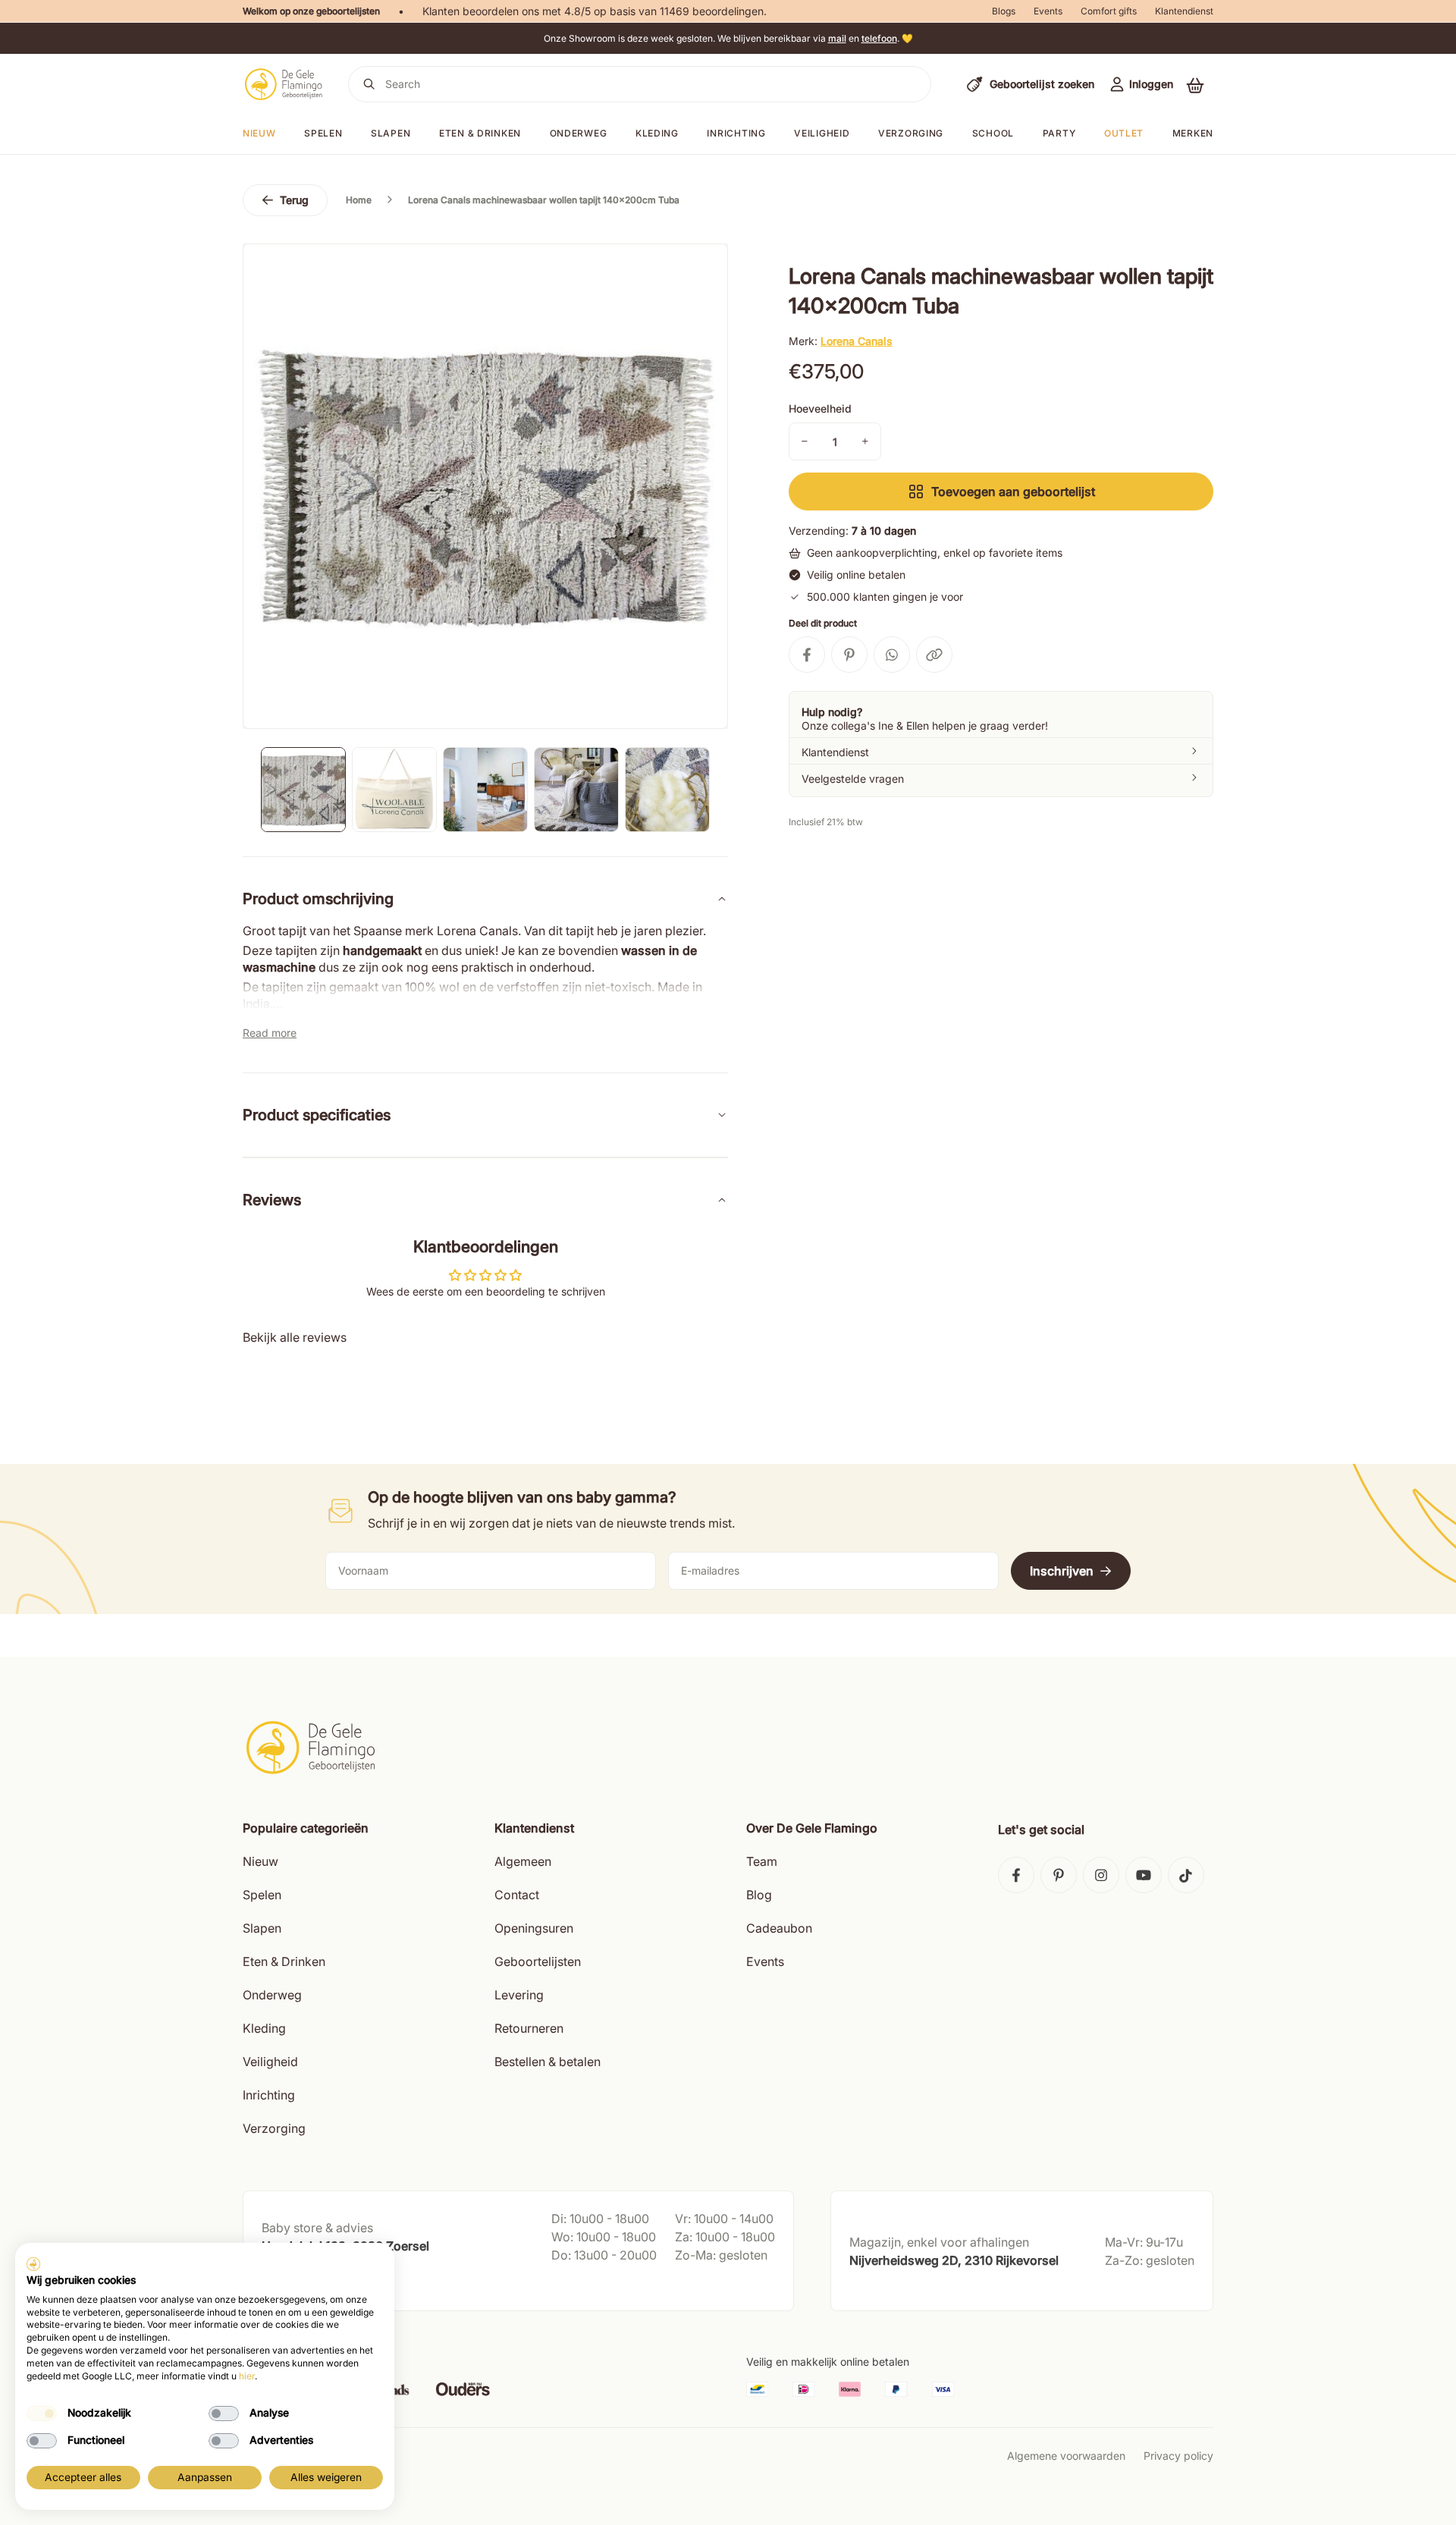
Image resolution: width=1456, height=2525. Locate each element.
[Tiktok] (1186, 1875)
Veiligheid (822, 133)
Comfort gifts (1109, 11)
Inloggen (1151, 84)
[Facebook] (1016, 1875)
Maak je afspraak (306, 2284)
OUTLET (1124, 133)
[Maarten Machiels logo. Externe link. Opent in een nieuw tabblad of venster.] (33, 2264)
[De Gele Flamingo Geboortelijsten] (283, 84)
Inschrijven (1062, 1571)
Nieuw (260, 1861)
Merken (1193, 133)
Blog (759, 1895)
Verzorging (911, 133)
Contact (517, 1895)
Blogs (1004, 11)
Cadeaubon (779, 1928)
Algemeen (523, 1861)
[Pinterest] (1059, 1875)
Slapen (391, 133)
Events (1048, 11)
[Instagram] (1101, 1875)
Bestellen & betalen (548, 2062)
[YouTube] (1144, 1875)
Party (1059, 133)
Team (762, 1861)
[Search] (369, 84)
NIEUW (259, 133)
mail (837, 38)
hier (247, 2376)
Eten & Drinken (284, 1961)
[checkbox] (42, 2414)
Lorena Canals (857, 341)
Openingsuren (534, 1928)
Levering (519, 1995)
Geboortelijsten (538, 1961)
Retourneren (529, 2028)
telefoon (879, 38)
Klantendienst (1184, 11)
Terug (294, 200)
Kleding (657, 133)
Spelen (323, 133)
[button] (1195, 85)
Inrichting (736, 133)
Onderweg (579, 133)
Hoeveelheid (820, 408)
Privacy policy (1178, 2456)
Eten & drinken (480, 133)
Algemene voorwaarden (1066, 2456)
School (993, 133)
